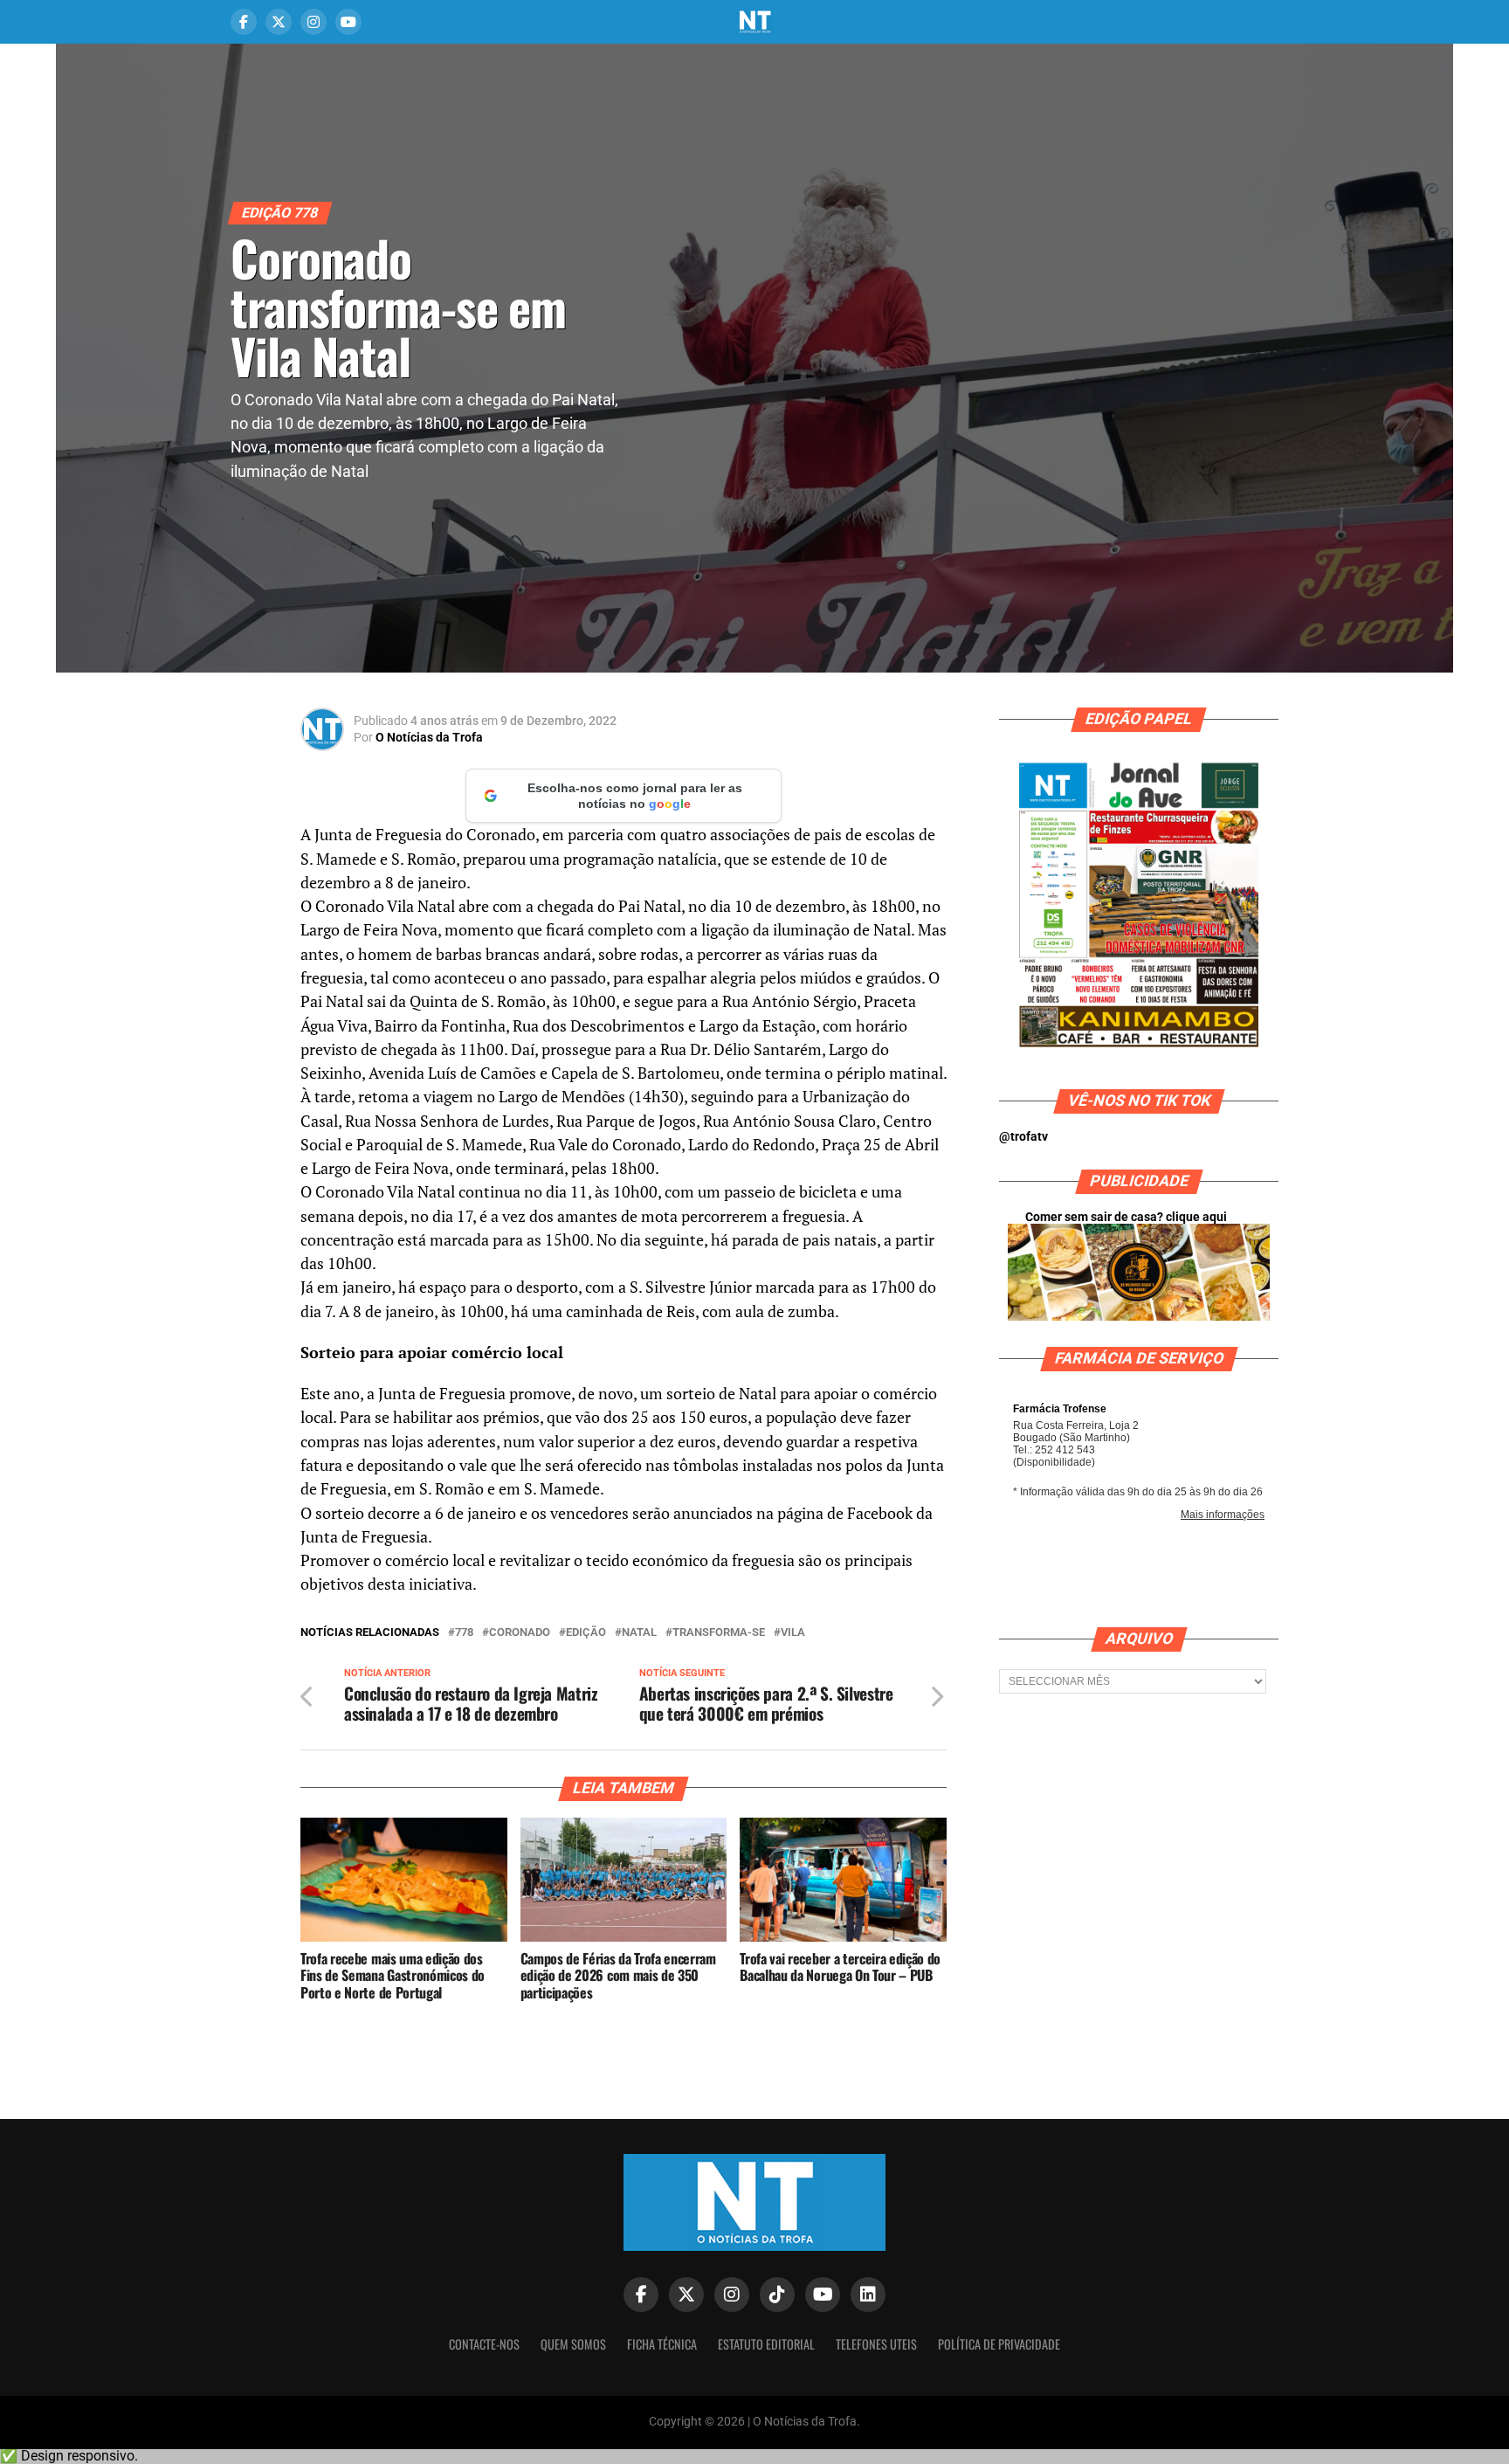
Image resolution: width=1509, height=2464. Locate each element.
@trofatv (1023, 1137)
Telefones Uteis (876, 2344)
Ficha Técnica (662, 2344)
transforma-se (719, 1633)
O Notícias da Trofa (429, 737)
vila (793, 1633)
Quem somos (573, 2344)
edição (586, 1633)
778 (464, 1633)
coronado (520, 1633)
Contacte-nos (484, 2344)
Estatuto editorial (766, 2344)
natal (639, 1633)
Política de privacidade (999, 2344)
